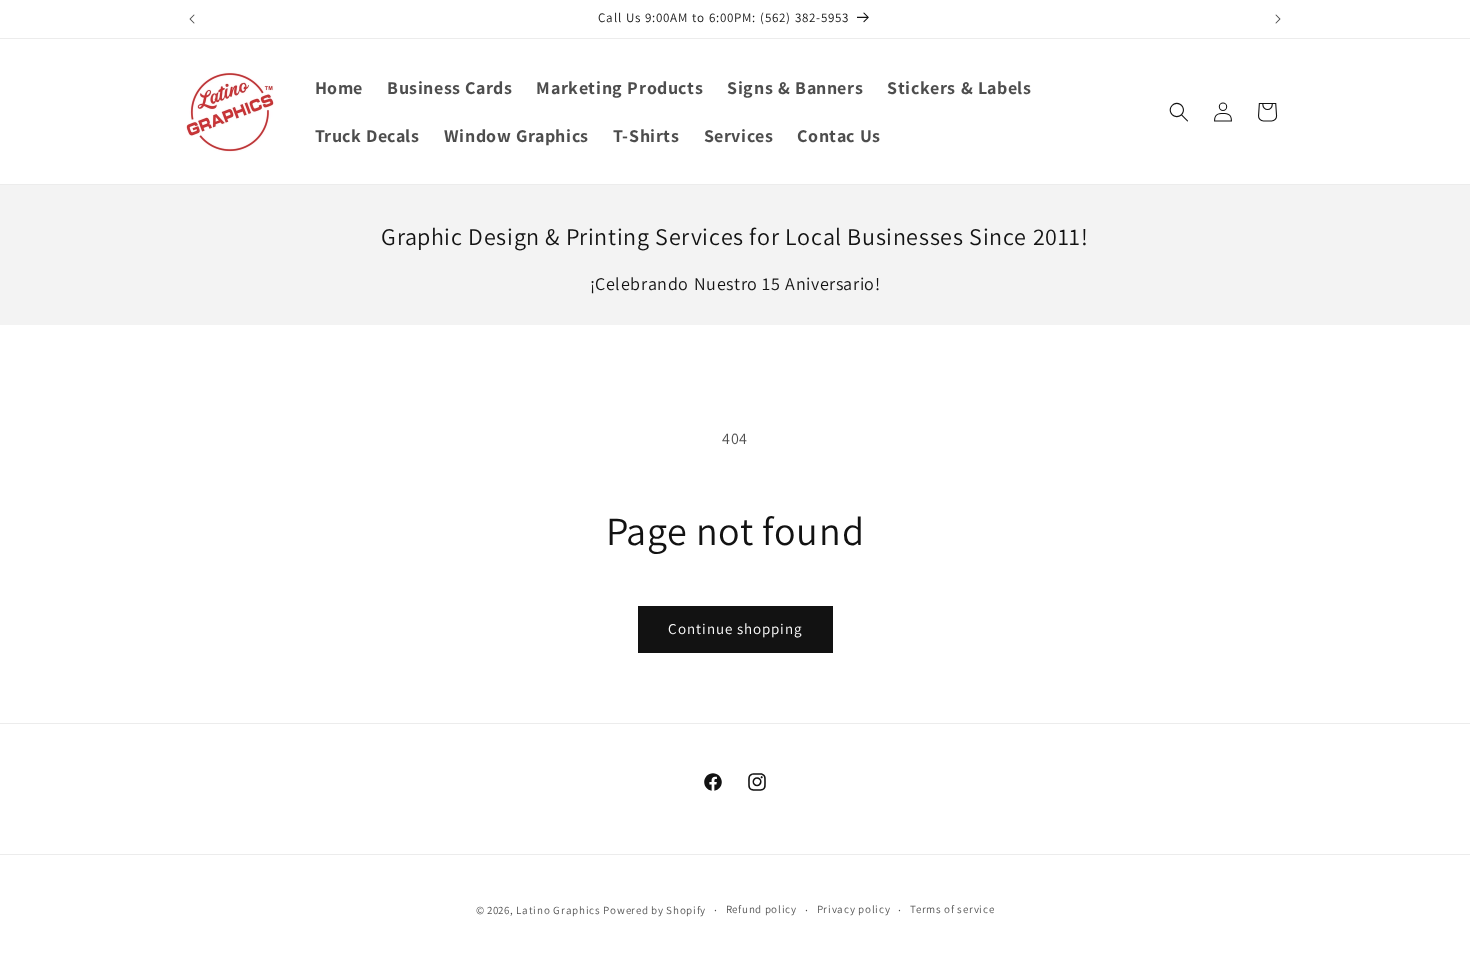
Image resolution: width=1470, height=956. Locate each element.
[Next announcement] (1278, 19)
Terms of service (952, 909)
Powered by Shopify (654, 910)
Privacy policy (854, 909)
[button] (1179, 112)
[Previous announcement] (192, 19)
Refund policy (761, 909)
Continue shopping (735, 628)
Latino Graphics (558, 910)
